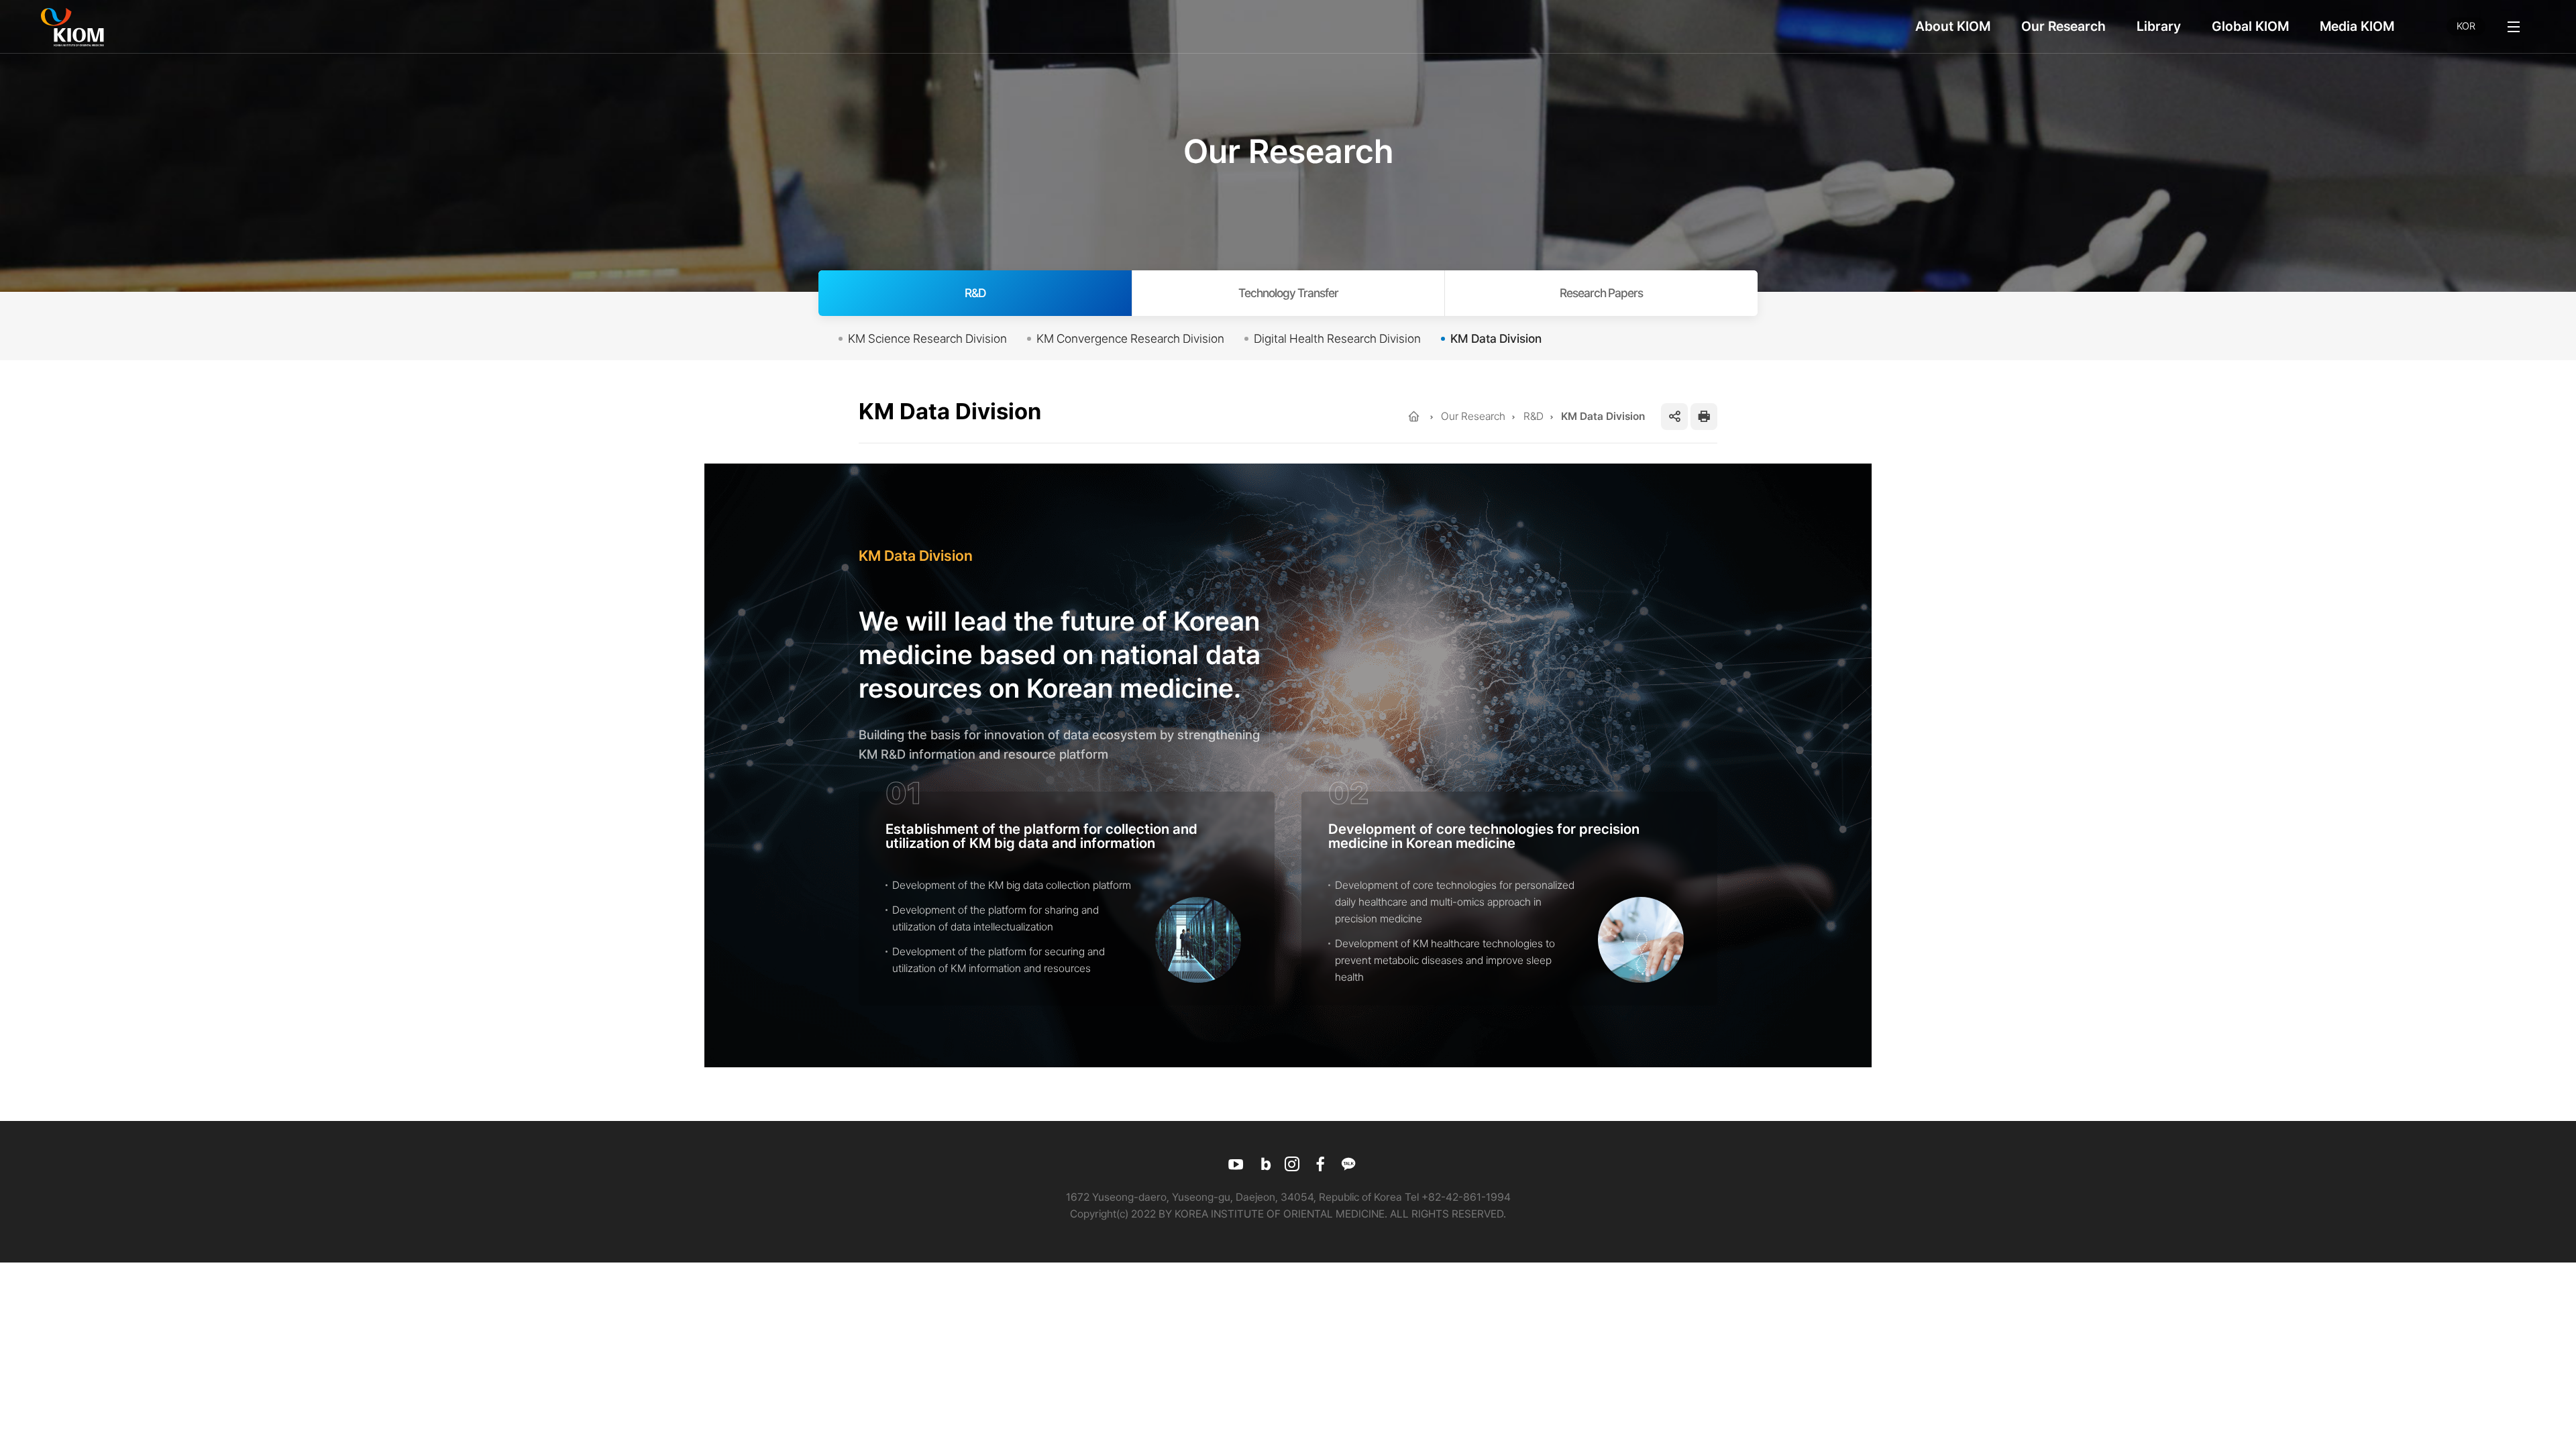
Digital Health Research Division (1337, 338)
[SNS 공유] (1674, 417)
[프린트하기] (1704, 417)
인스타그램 (1292, 1164)
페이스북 (1320, 1164)
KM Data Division (1496, 338)
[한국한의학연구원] (72, 27)
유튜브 (1236, 1164)
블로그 (1264, 1164)
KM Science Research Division (927, 338)
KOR (2466, 26)
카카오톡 (1348, 1164)
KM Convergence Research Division (1130, 338)
